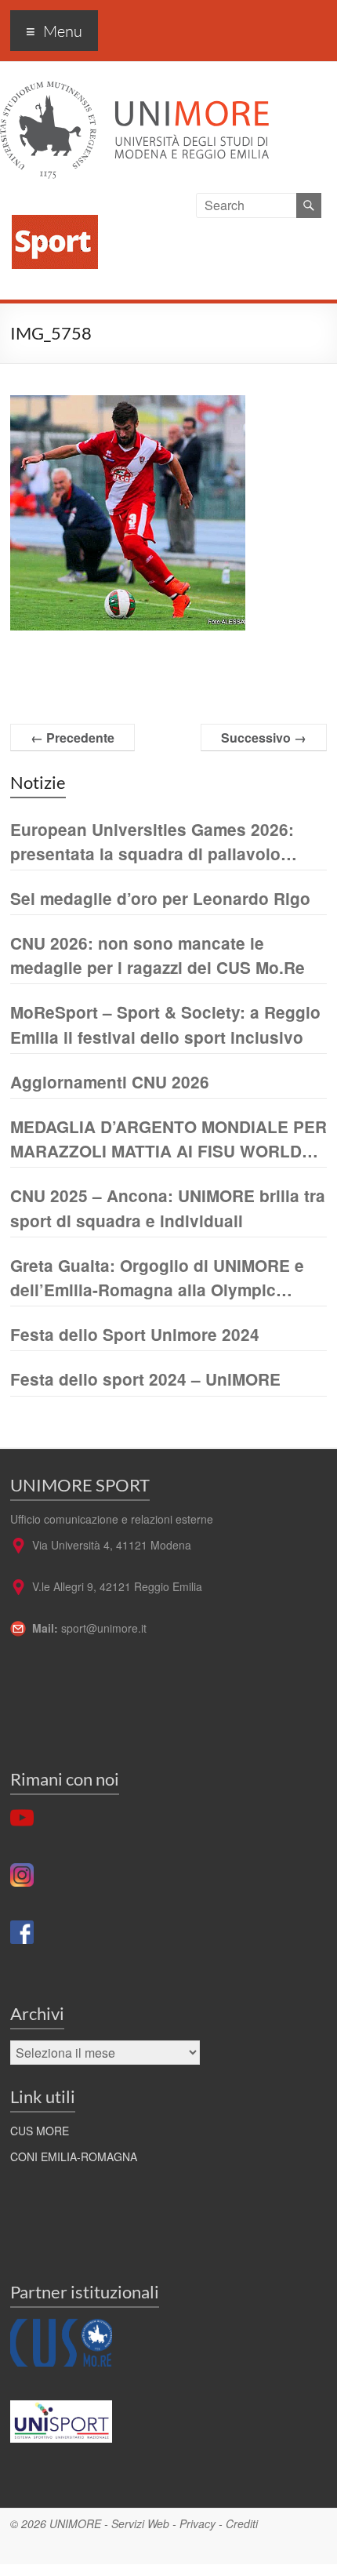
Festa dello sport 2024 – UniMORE (145, 1379)
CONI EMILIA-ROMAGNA (74, 2156)
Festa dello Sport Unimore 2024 (135, 1334)
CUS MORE (40, 2131)
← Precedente (72, 738)
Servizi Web (140, 2523)
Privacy (197, 2523)
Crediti (242, 2523)
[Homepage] (49, 202)
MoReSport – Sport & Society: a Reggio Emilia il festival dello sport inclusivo (165, 1024)
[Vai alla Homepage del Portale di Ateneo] (134, 91)
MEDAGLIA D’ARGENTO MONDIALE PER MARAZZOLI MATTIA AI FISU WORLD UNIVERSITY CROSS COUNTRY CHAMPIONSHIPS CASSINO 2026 (168, 1139)
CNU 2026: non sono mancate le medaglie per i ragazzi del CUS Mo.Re (158, 955)
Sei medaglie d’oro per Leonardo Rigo (160, 898)
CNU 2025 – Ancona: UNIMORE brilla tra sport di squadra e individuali (168, 1208)
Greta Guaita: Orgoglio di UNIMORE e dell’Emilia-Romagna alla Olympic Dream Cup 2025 (157, 1278)
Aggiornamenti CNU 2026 (110, 1082)
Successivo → (264, 738)
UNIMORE (75, 2523)
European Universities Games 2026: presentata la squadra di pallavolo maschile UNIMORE (152, 842)
